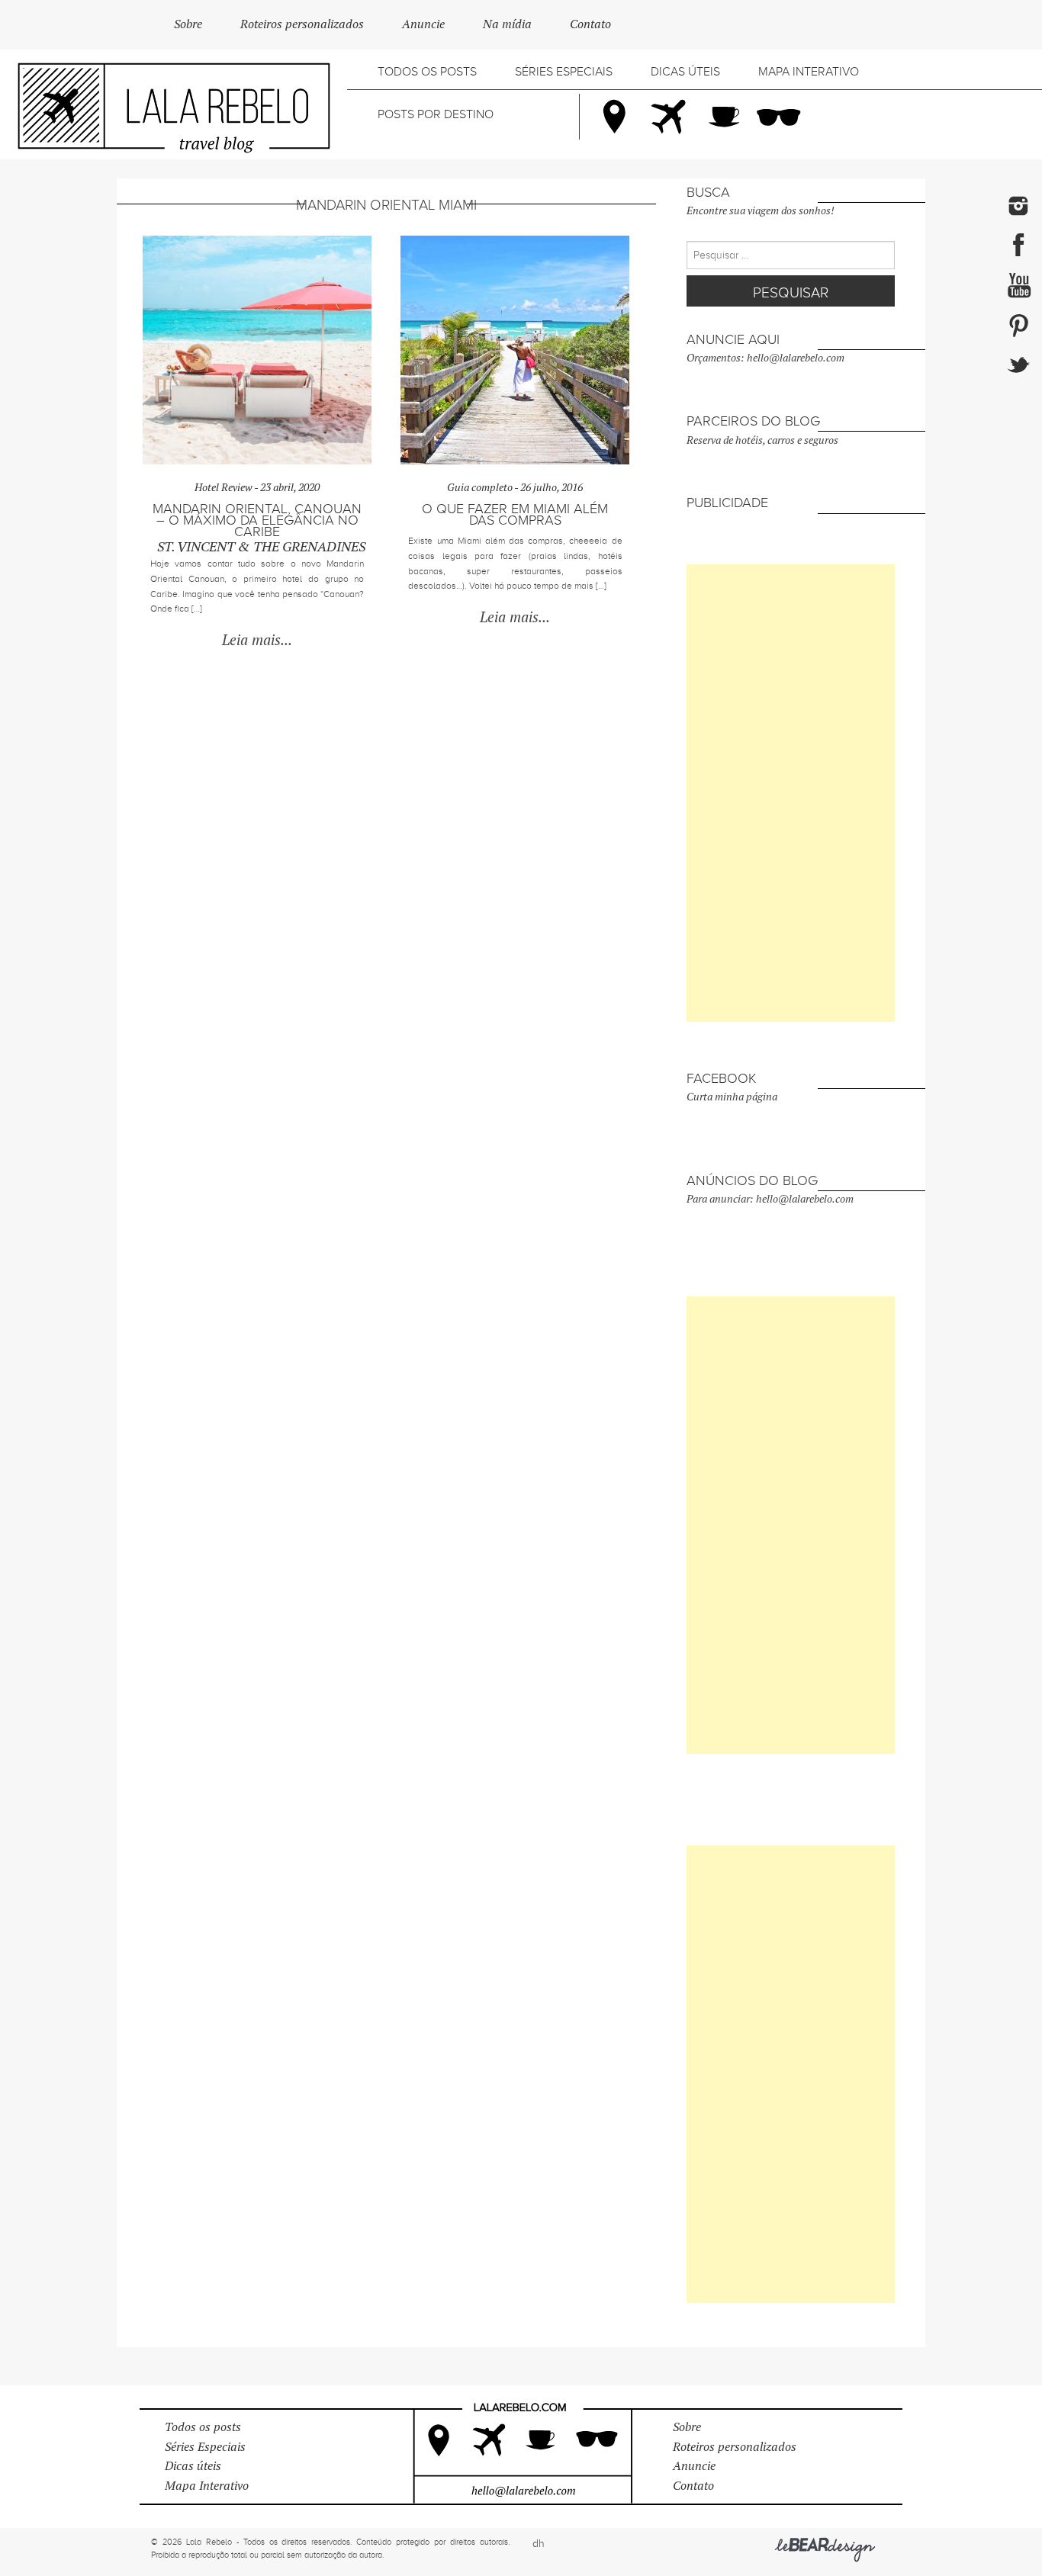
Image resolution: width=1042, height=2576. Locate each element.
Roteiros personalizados (302, 24)
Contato (590, 24)
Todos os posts (427, 72)
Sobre (188, 24)
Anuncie (423, 24)
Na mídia (507, 24)
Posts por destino (436, 114)
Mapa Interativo (809, 72)
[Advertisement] (791, 793)
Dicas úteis (685, 72)
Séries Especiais (564, 72)
